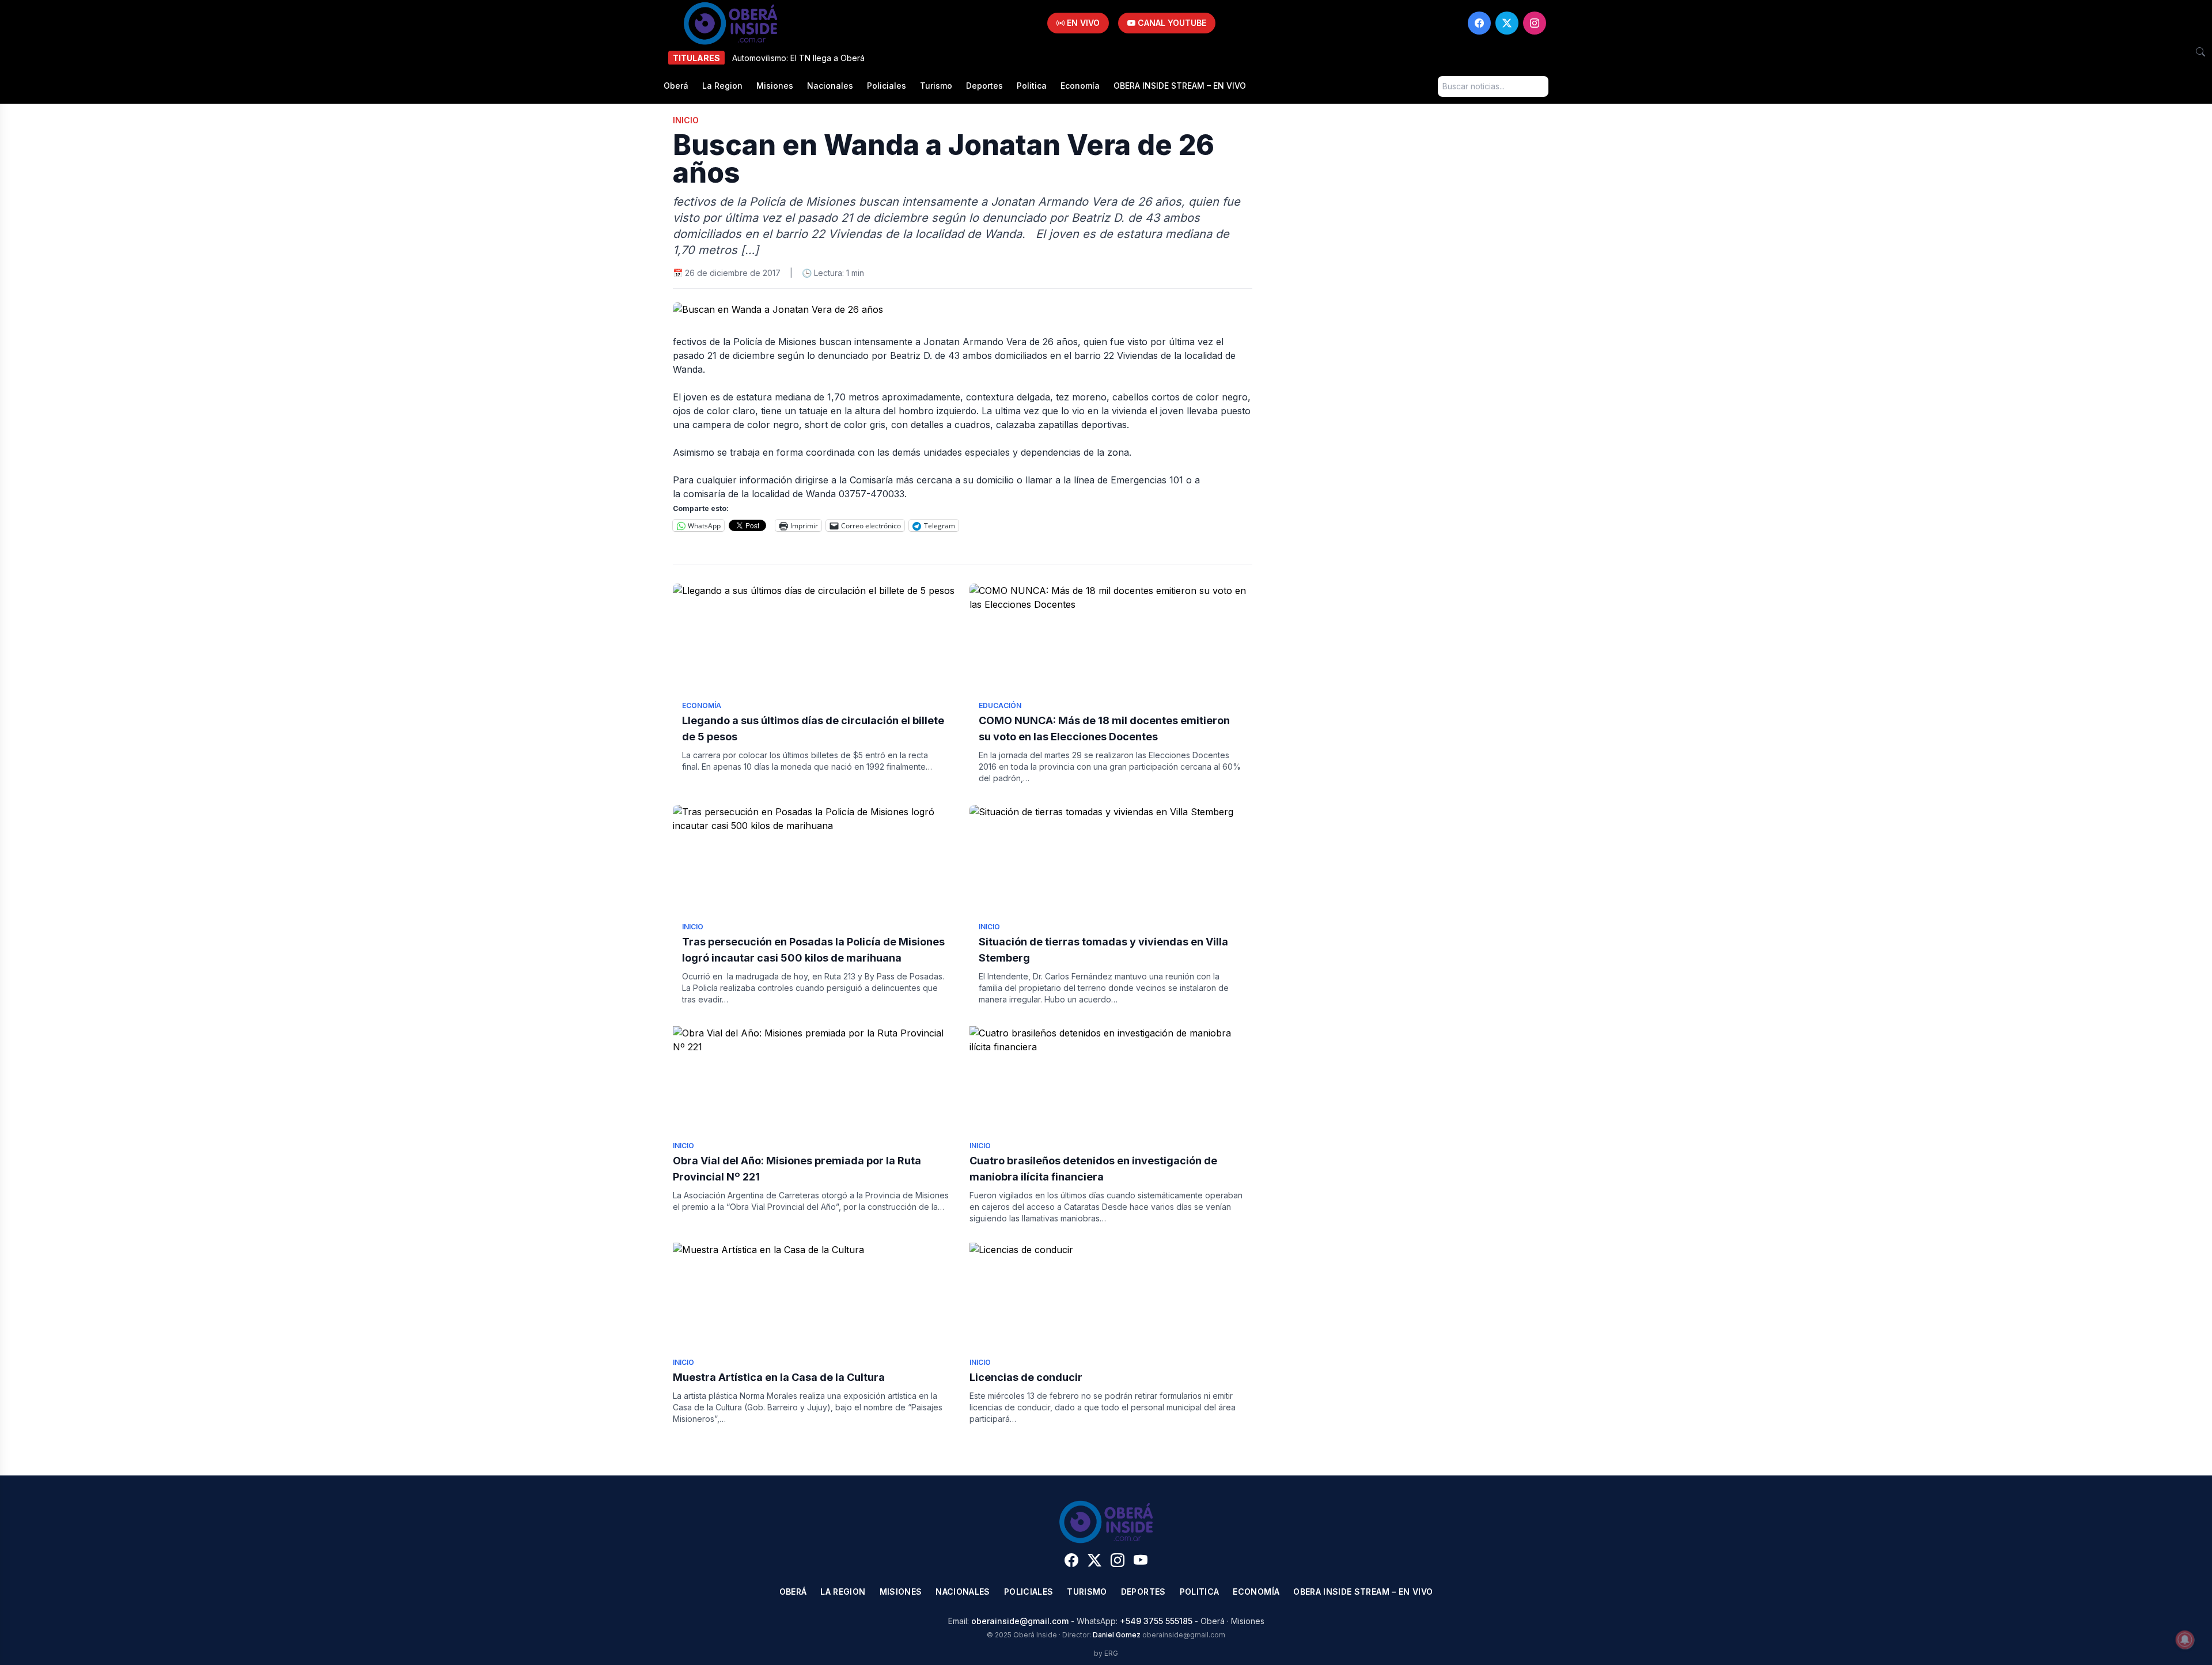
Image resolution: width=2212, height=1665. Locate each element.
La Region (722, 86)
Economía (1080, 86)
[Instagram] (1535, 23)
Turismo (936, 86)
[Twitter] (1507, 23)
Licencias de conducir (1026, 1377)
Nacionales (830, 86)
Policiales (887, 86)
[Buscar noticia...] (2200, 52)
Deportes (984, 86)
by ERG (1106, 1653)
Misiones (775, 86)
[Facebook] (1479, 23)
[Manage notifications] (2185, 1640)
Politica (1032, 86)
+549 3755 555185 (1156, 1621)
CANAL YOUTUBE (1171, 23)
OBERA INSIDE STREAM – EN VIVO (1180, 86)
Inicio (686, 120)
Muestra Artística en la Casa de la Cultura (779, 1377)
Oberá (676, 86)
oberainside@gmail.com (1020, 1621)
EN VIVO (1082, 23)
